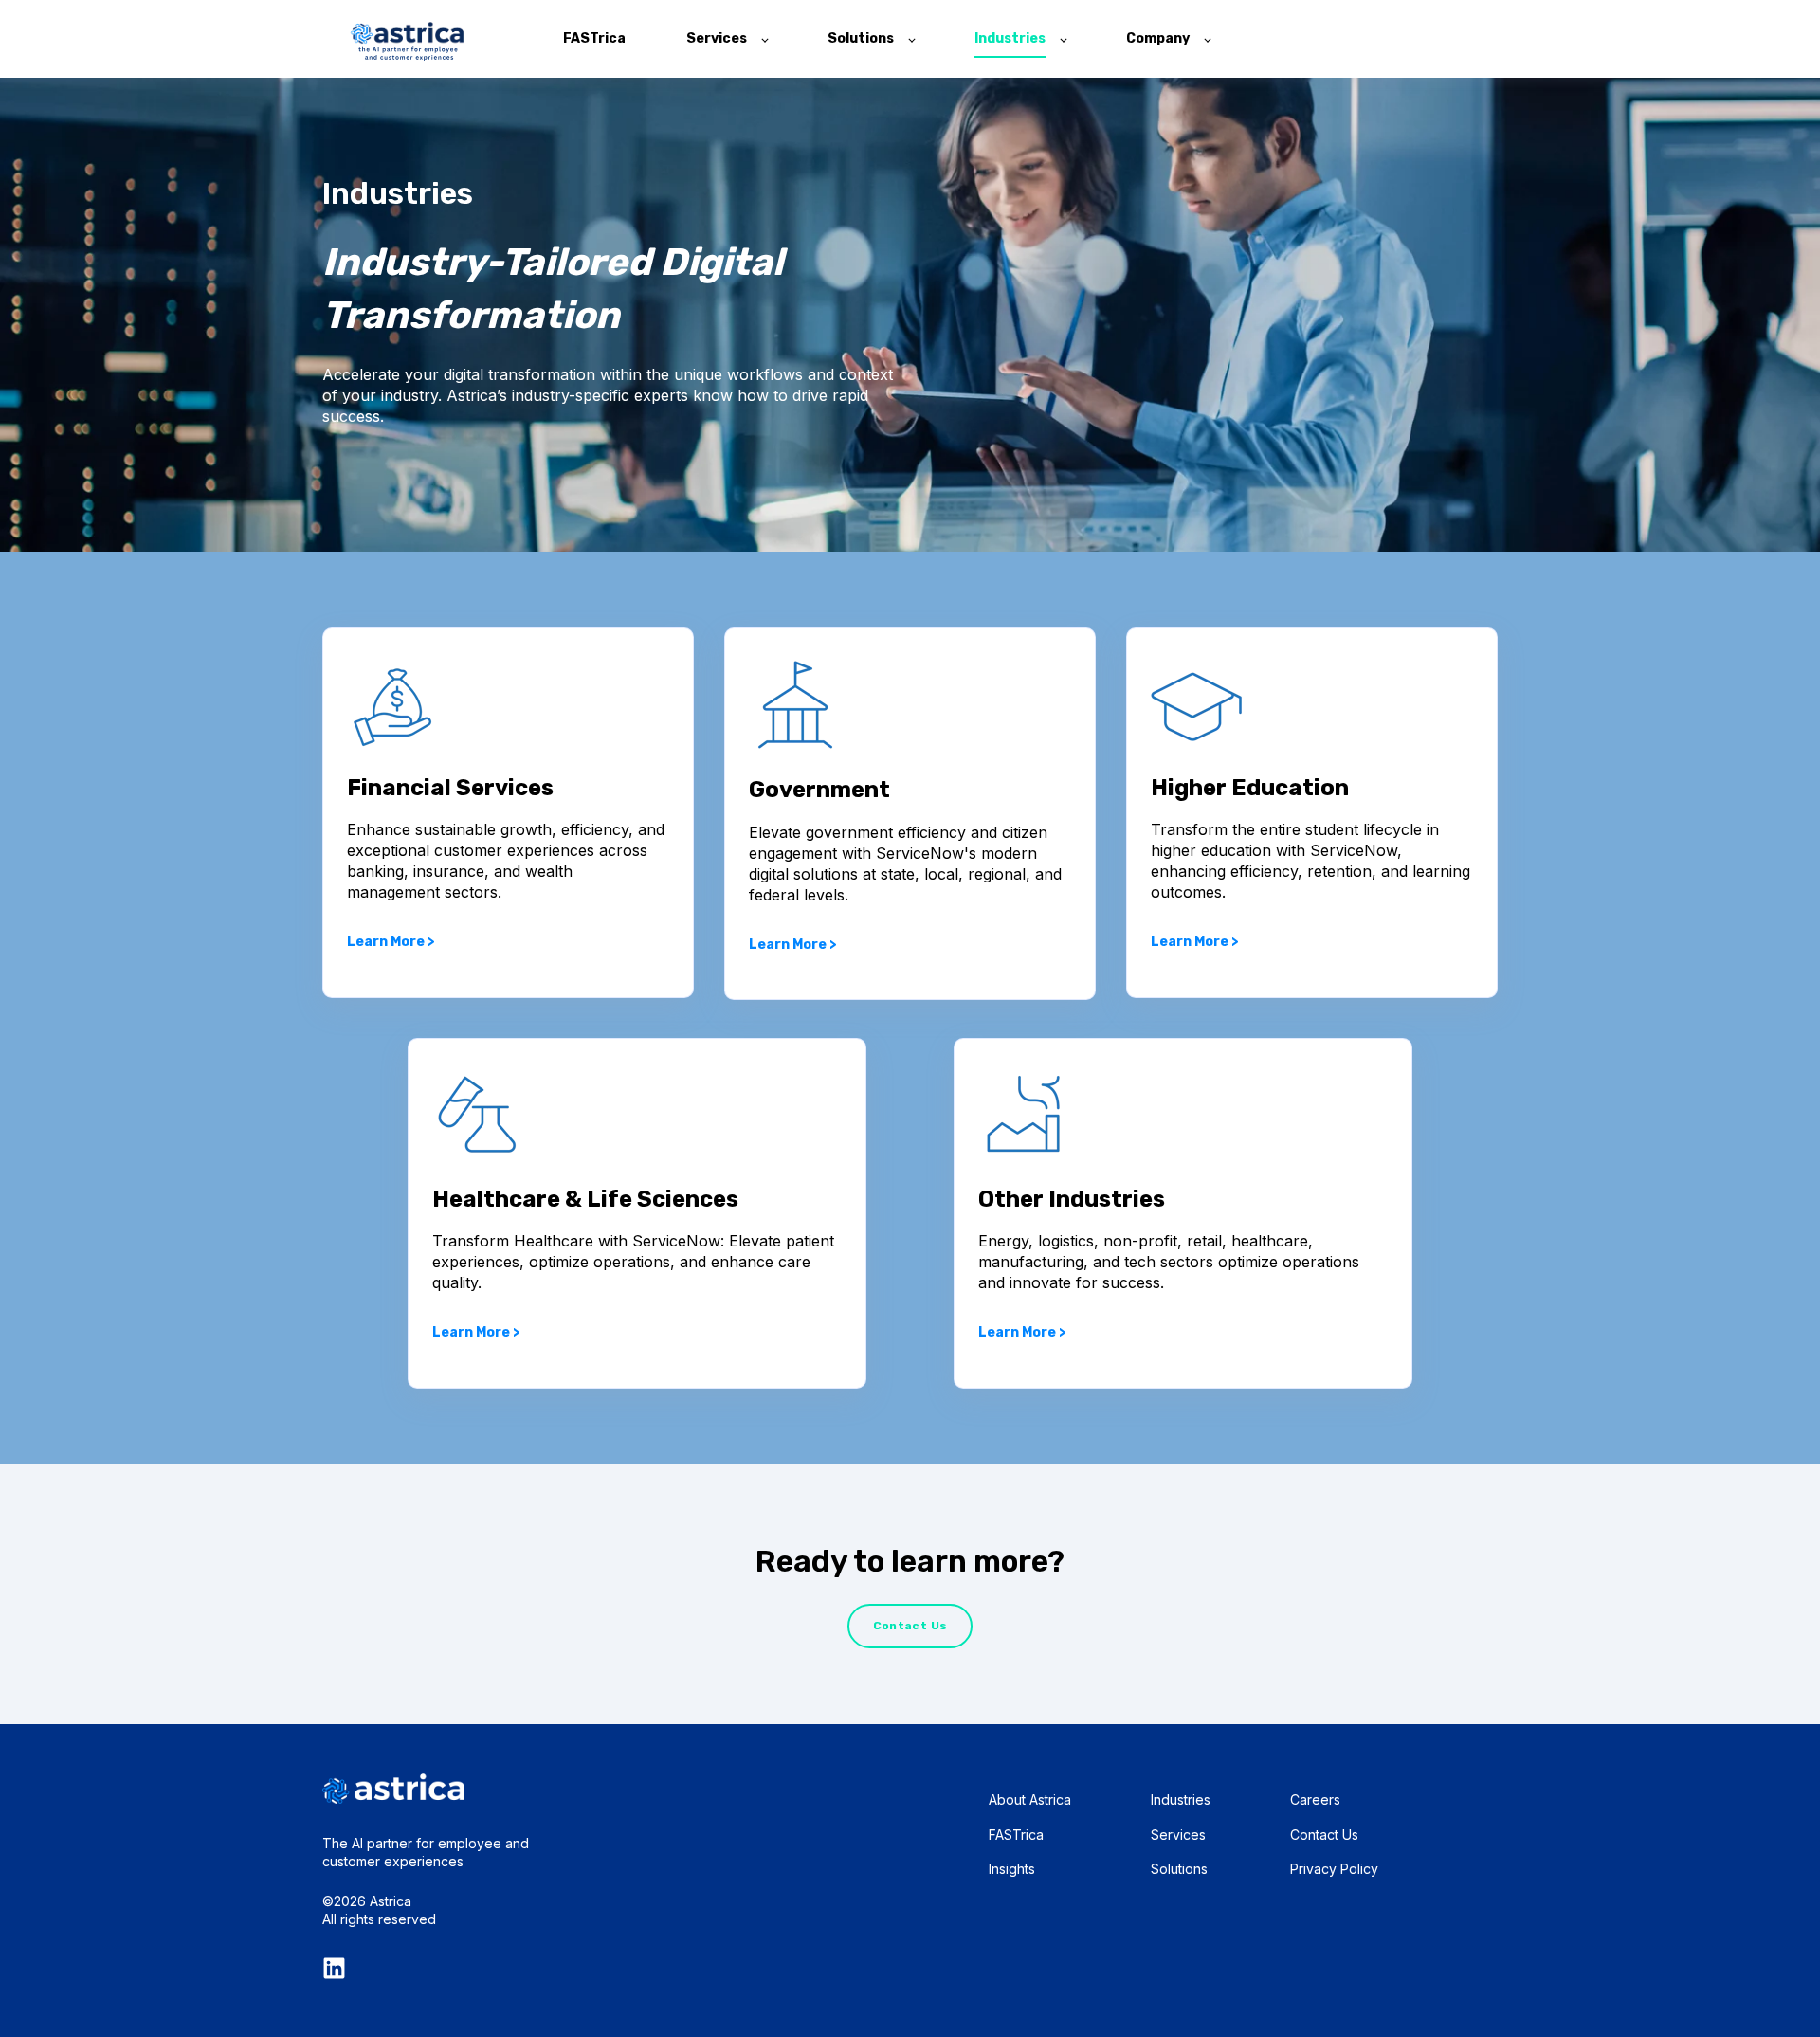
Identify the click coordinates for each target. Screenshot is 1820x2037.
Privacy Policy (1334, 1869)
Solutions (1179, 1869)
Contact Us (1324, 1835)
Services (1178, 1835)
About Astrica (1030, 1800)
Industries (1181, 1800)
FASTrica (1016, 1835)
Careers (1315, 1800)
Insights (1012, 1869)
